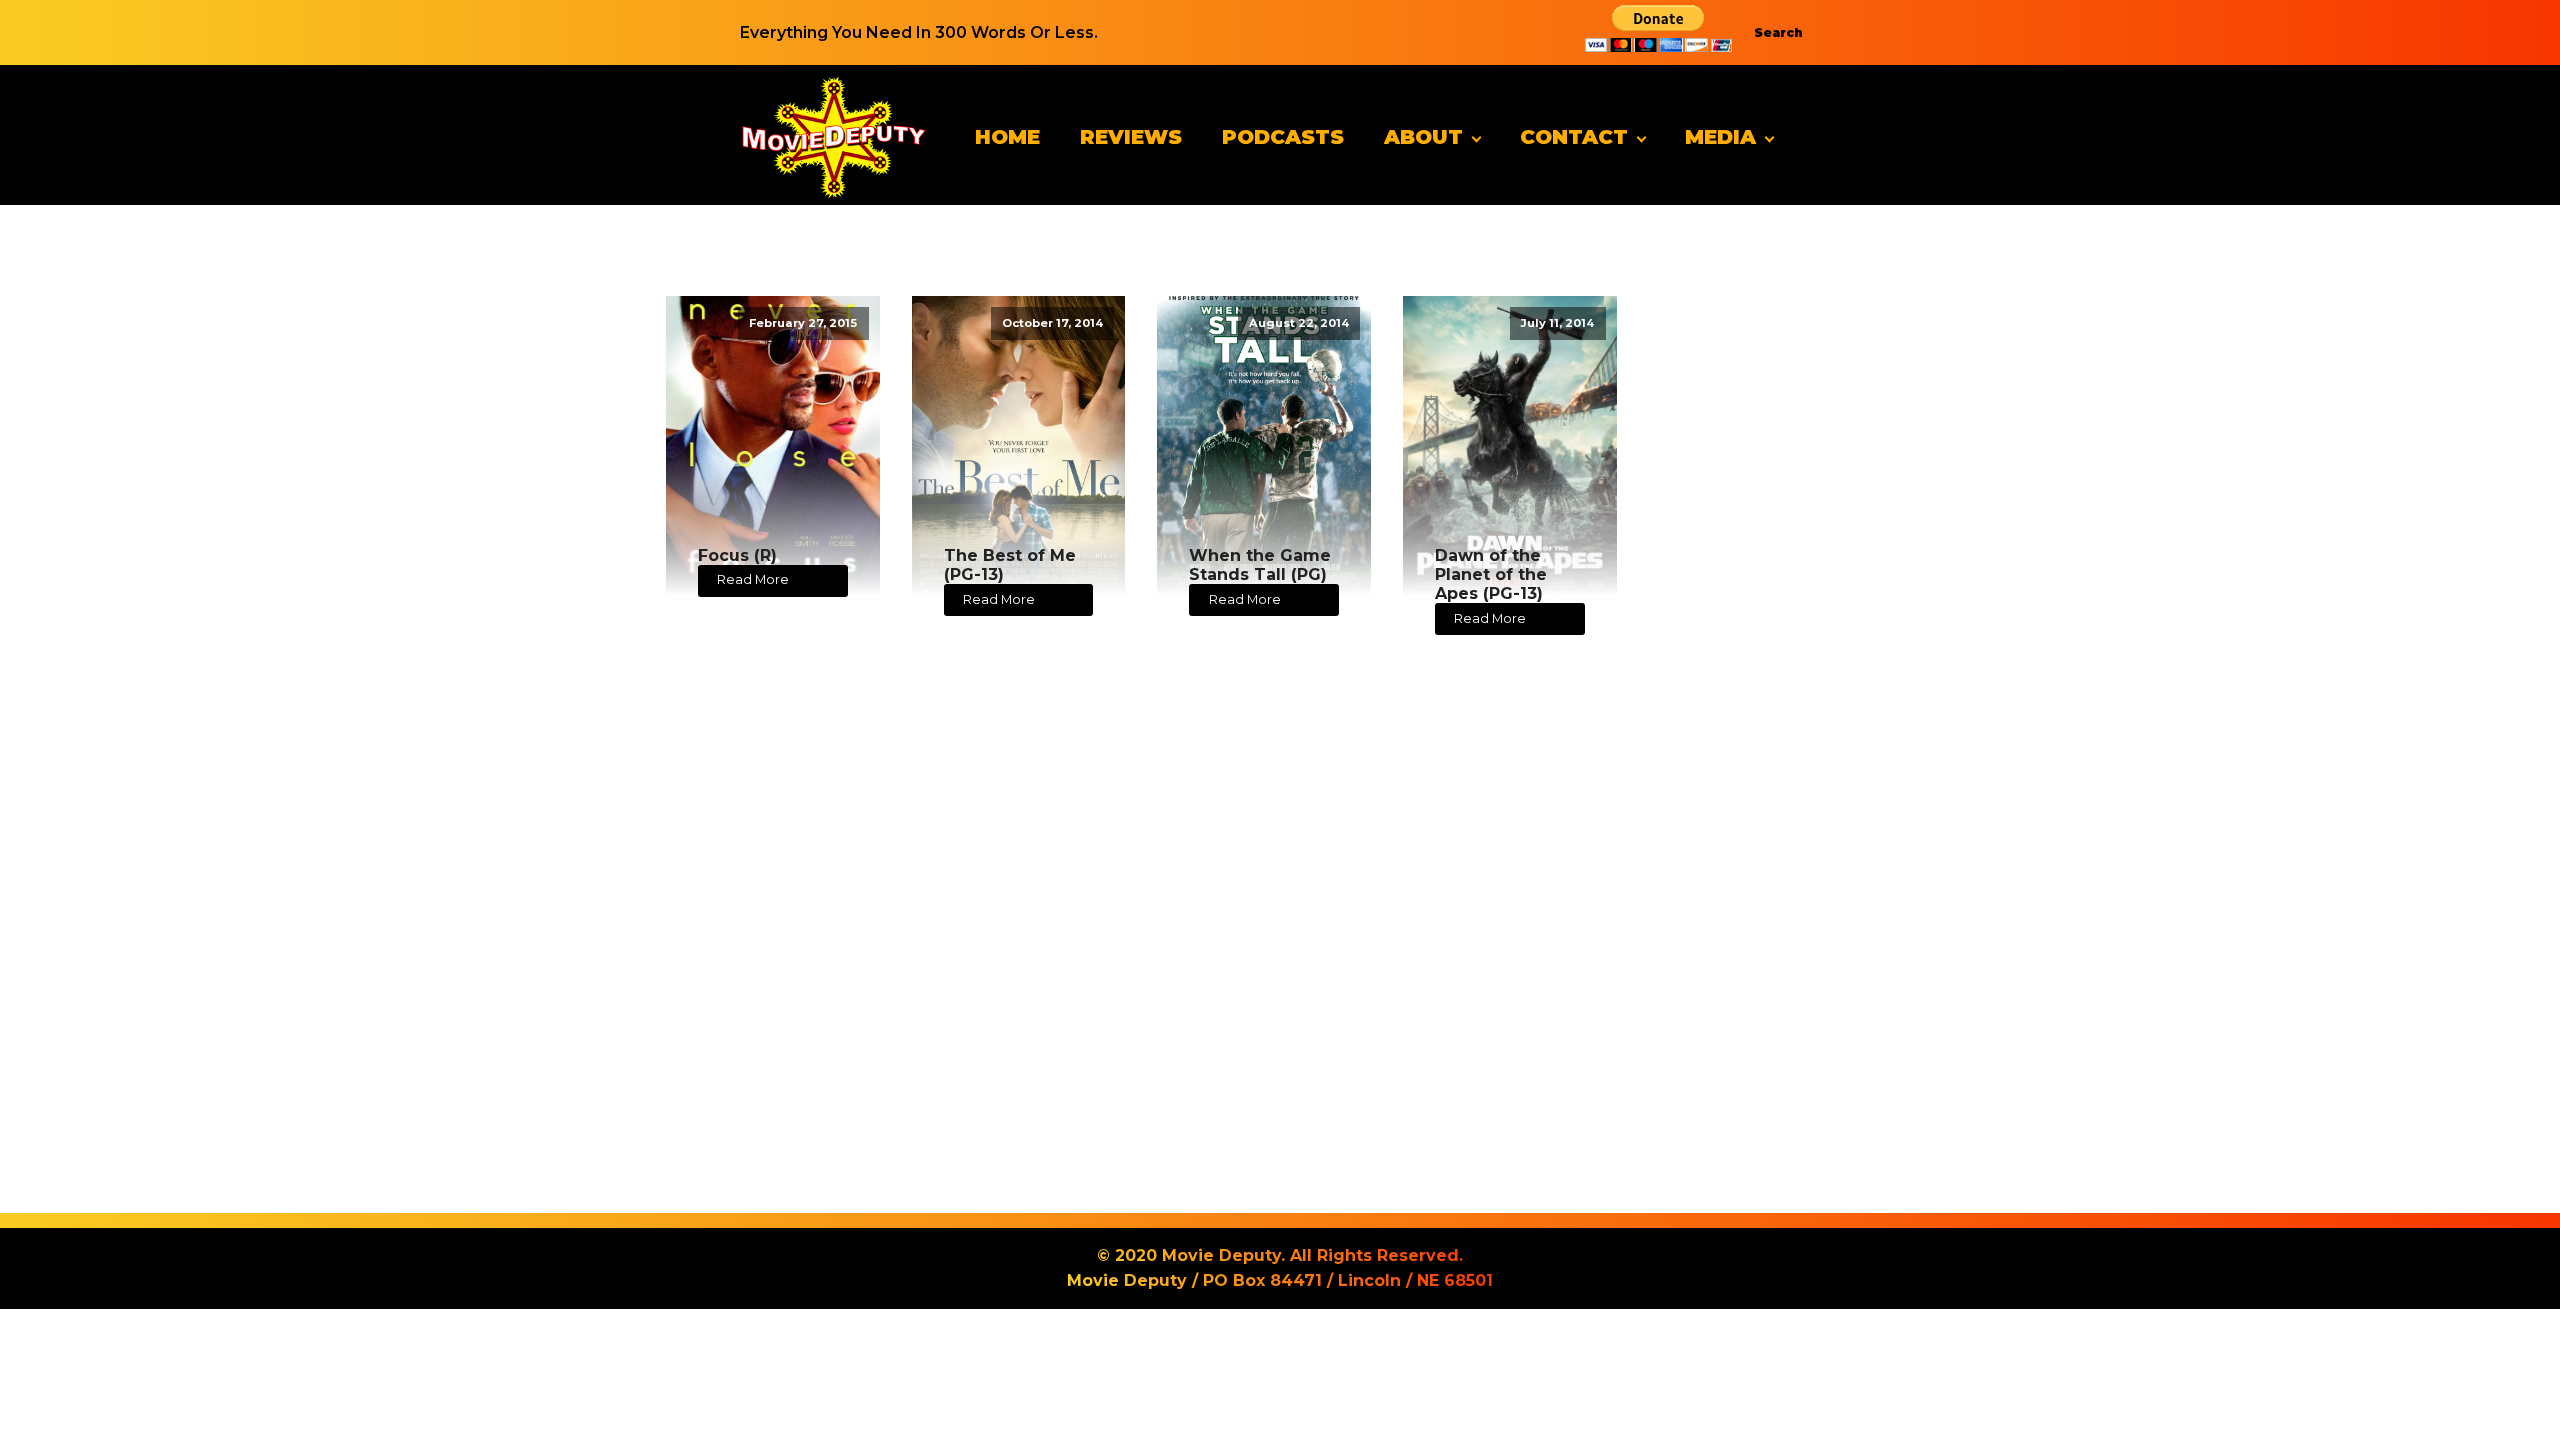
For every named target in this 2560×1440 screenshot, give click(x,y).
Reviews (1131, 137)
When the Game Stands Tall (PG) (1260, 565)
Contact (1574, 137)
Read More (753, 579)
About (1423, 137)
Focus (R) (737, 555)
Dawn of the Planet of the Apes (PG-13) (1491, 574)
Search (1778, 32)
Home (1007, 137)
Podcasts (1283, 137)
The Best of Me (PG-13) (1010, 565)
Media (1720, 137)
